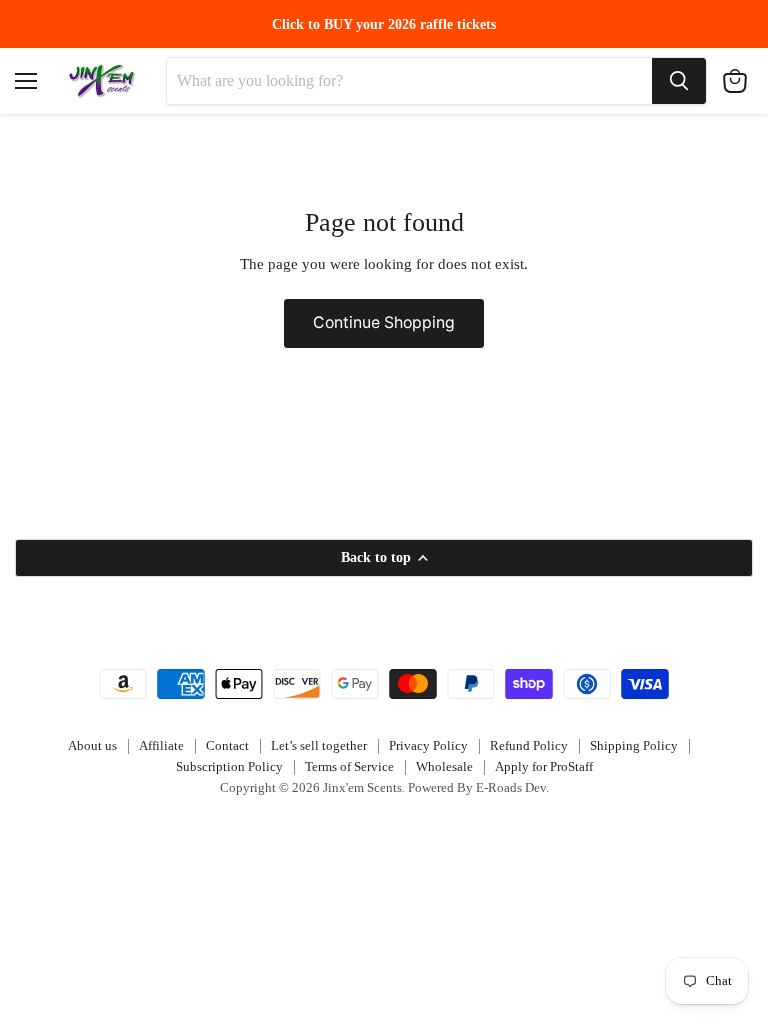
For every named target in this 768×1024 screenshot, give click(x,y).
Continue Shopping (384, 322)
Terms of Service (349, 766)
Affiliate (161, 745)
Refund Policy (529, 745)
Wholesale (444, 766)
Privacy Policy (428, 745)
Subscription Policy (229, 766)
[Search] (679, 81)
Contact (227, 745)
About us (92, 745)
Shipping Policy (634, 745)
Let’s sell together (319, 745)
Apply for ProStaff (544, 766)
